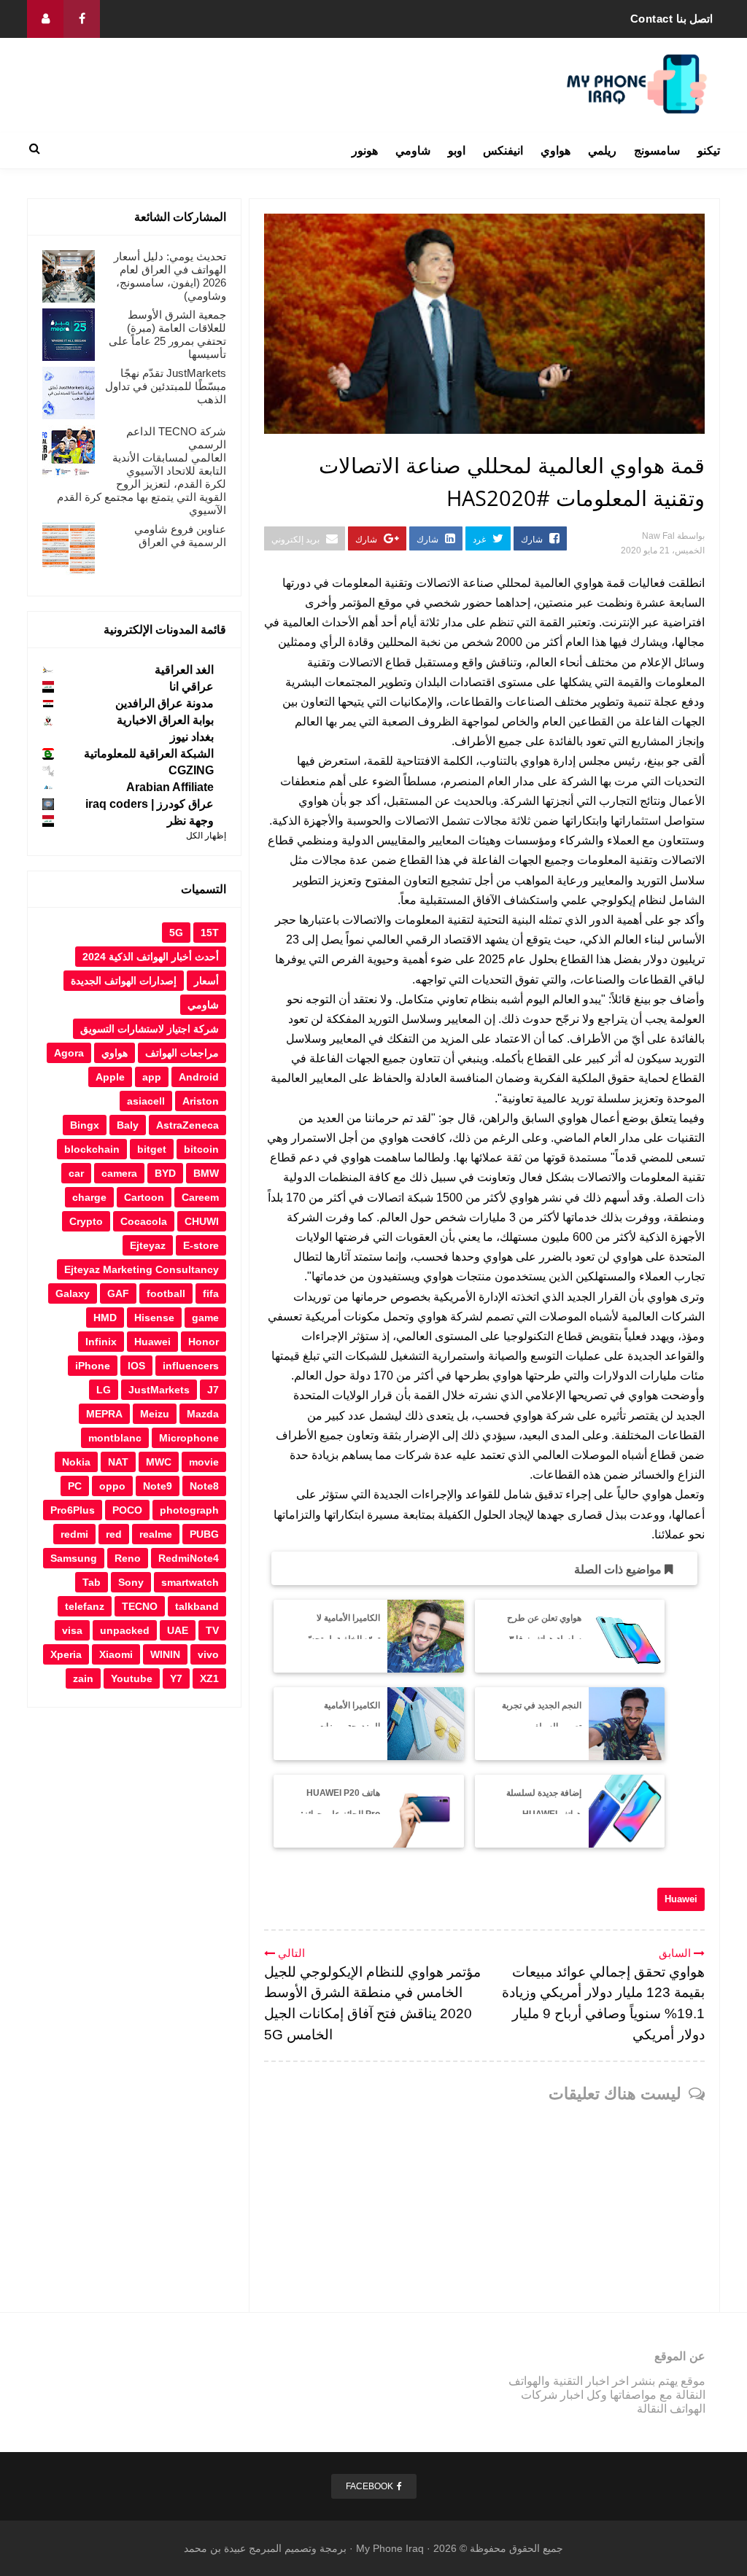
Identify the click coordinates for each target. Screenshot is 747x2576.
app (152, 1077)
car (76, 1173)
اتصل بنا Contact (672, 19)
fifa (211, 1293)
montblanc (115, 1438)
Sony (131, 1582)
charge (89, 1197)
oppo (112, 1486)
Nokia (76, 1462)
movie (204, 1462)
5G (176, 933)
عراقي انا (191, 686)
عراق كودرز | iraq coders (150, 804)
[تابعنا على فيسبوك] (82, 19)
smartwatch (190, 1582)
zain (83, 1678)
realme (156, 1534)
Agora (69, 1053)
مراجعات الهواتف (182, 1053)
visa (72, 1630)
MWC (159, 1462)
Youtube (132, 1678)
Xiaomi (116, 1654)
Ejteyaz (148, 1245)
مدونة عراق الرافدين (165, 703)
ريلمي (602, 151)
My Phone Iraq (390, 2548)
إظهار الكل (206, 836)
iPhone (93, 1366)
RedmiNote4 (189, 1558)
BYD (165, 1173)
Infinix (101, 1342)
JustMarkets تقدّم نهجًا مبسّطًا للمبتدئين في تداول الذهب (166, 386)
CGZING (191, 770)
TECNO (140, 1606)
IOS (136, 1366)
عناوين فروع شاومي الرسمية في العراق (180, 536)
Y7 (176, 1678)
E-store (201, 1245)
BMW (206, 1173)
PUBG (204, 1534)
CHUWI (202, 1221)
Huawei (681, 1899)
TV (212, 1630)
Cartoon (144, 1197)
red (114, 1534)
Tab (92, 1582)
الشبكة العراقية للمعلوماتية (149, 754)
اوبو (457, 151)
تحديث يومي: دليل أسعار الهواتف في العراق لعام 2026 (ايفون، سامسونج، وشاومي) (170, 276)
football (166, 1293)
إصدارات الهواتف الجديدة (124, 981)
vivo (208, 1654)
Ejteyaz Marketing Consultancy (142, 1269)
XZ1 (209, 1678)
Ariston (201, 1101)
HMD (105, 1318)
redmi (74, 1534)
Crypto (86, 1221)
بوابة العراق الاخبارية (165, 720)
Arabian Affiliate (170, 787)
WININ (165, 1654)
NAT (118, 1462)
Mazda (203, 1414)
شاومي (413, 151)
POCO (127, 1510)
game (205, 1318)
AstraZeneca (187, 1125)
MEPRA (104, 1414)
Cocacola (144, 1221)
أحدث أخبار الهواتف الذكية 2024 (151, 957)
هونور (365, 151)
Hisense (154, 1318)
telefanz (85, 1606)
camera (119, 1173)
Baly (128, 1125)
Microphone (189, 1438)
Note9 (158, 1486)
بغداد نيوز (192, 737)
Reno (128, 1558)
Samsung (74, 1558)
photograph (189, 1510)
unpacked (125, 1630)
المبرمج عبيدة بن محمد (233, 2548)
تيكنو (709, 151)
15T (210, 933)
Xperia (66, 1654)
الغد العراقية (184, 670)
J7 (213, 1390)
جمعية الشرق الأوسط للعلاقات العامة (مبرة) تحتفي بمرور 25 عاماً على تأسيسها (167, 334)
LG (104, 1390)
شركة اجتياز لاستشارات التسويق (150, 1029)
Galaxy (73, 1293)
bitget (152, 1149)
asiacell (146, 1101)
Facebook (369, 2486)
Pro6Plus (73, 1510)
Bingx (85, 1125)
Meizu (155, 1414)
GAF (118, 1293)
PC (75, 1486)
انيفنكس (503, 151)
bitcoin (201, 1149)
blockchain (92, 1149)
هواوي (556, 151)
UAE (178, 1630)
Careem (200, 1197)
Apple (110, 1077)
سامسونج (657, 151)
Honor (204, 1342)
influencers (191, 1366)
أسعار (206, 981)
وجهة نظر (190, 821)
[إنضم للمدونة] (45, 19)
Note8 (204, 1486)
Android (199, 1077)
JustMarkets (159, 1390)
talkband (197, 1606)
